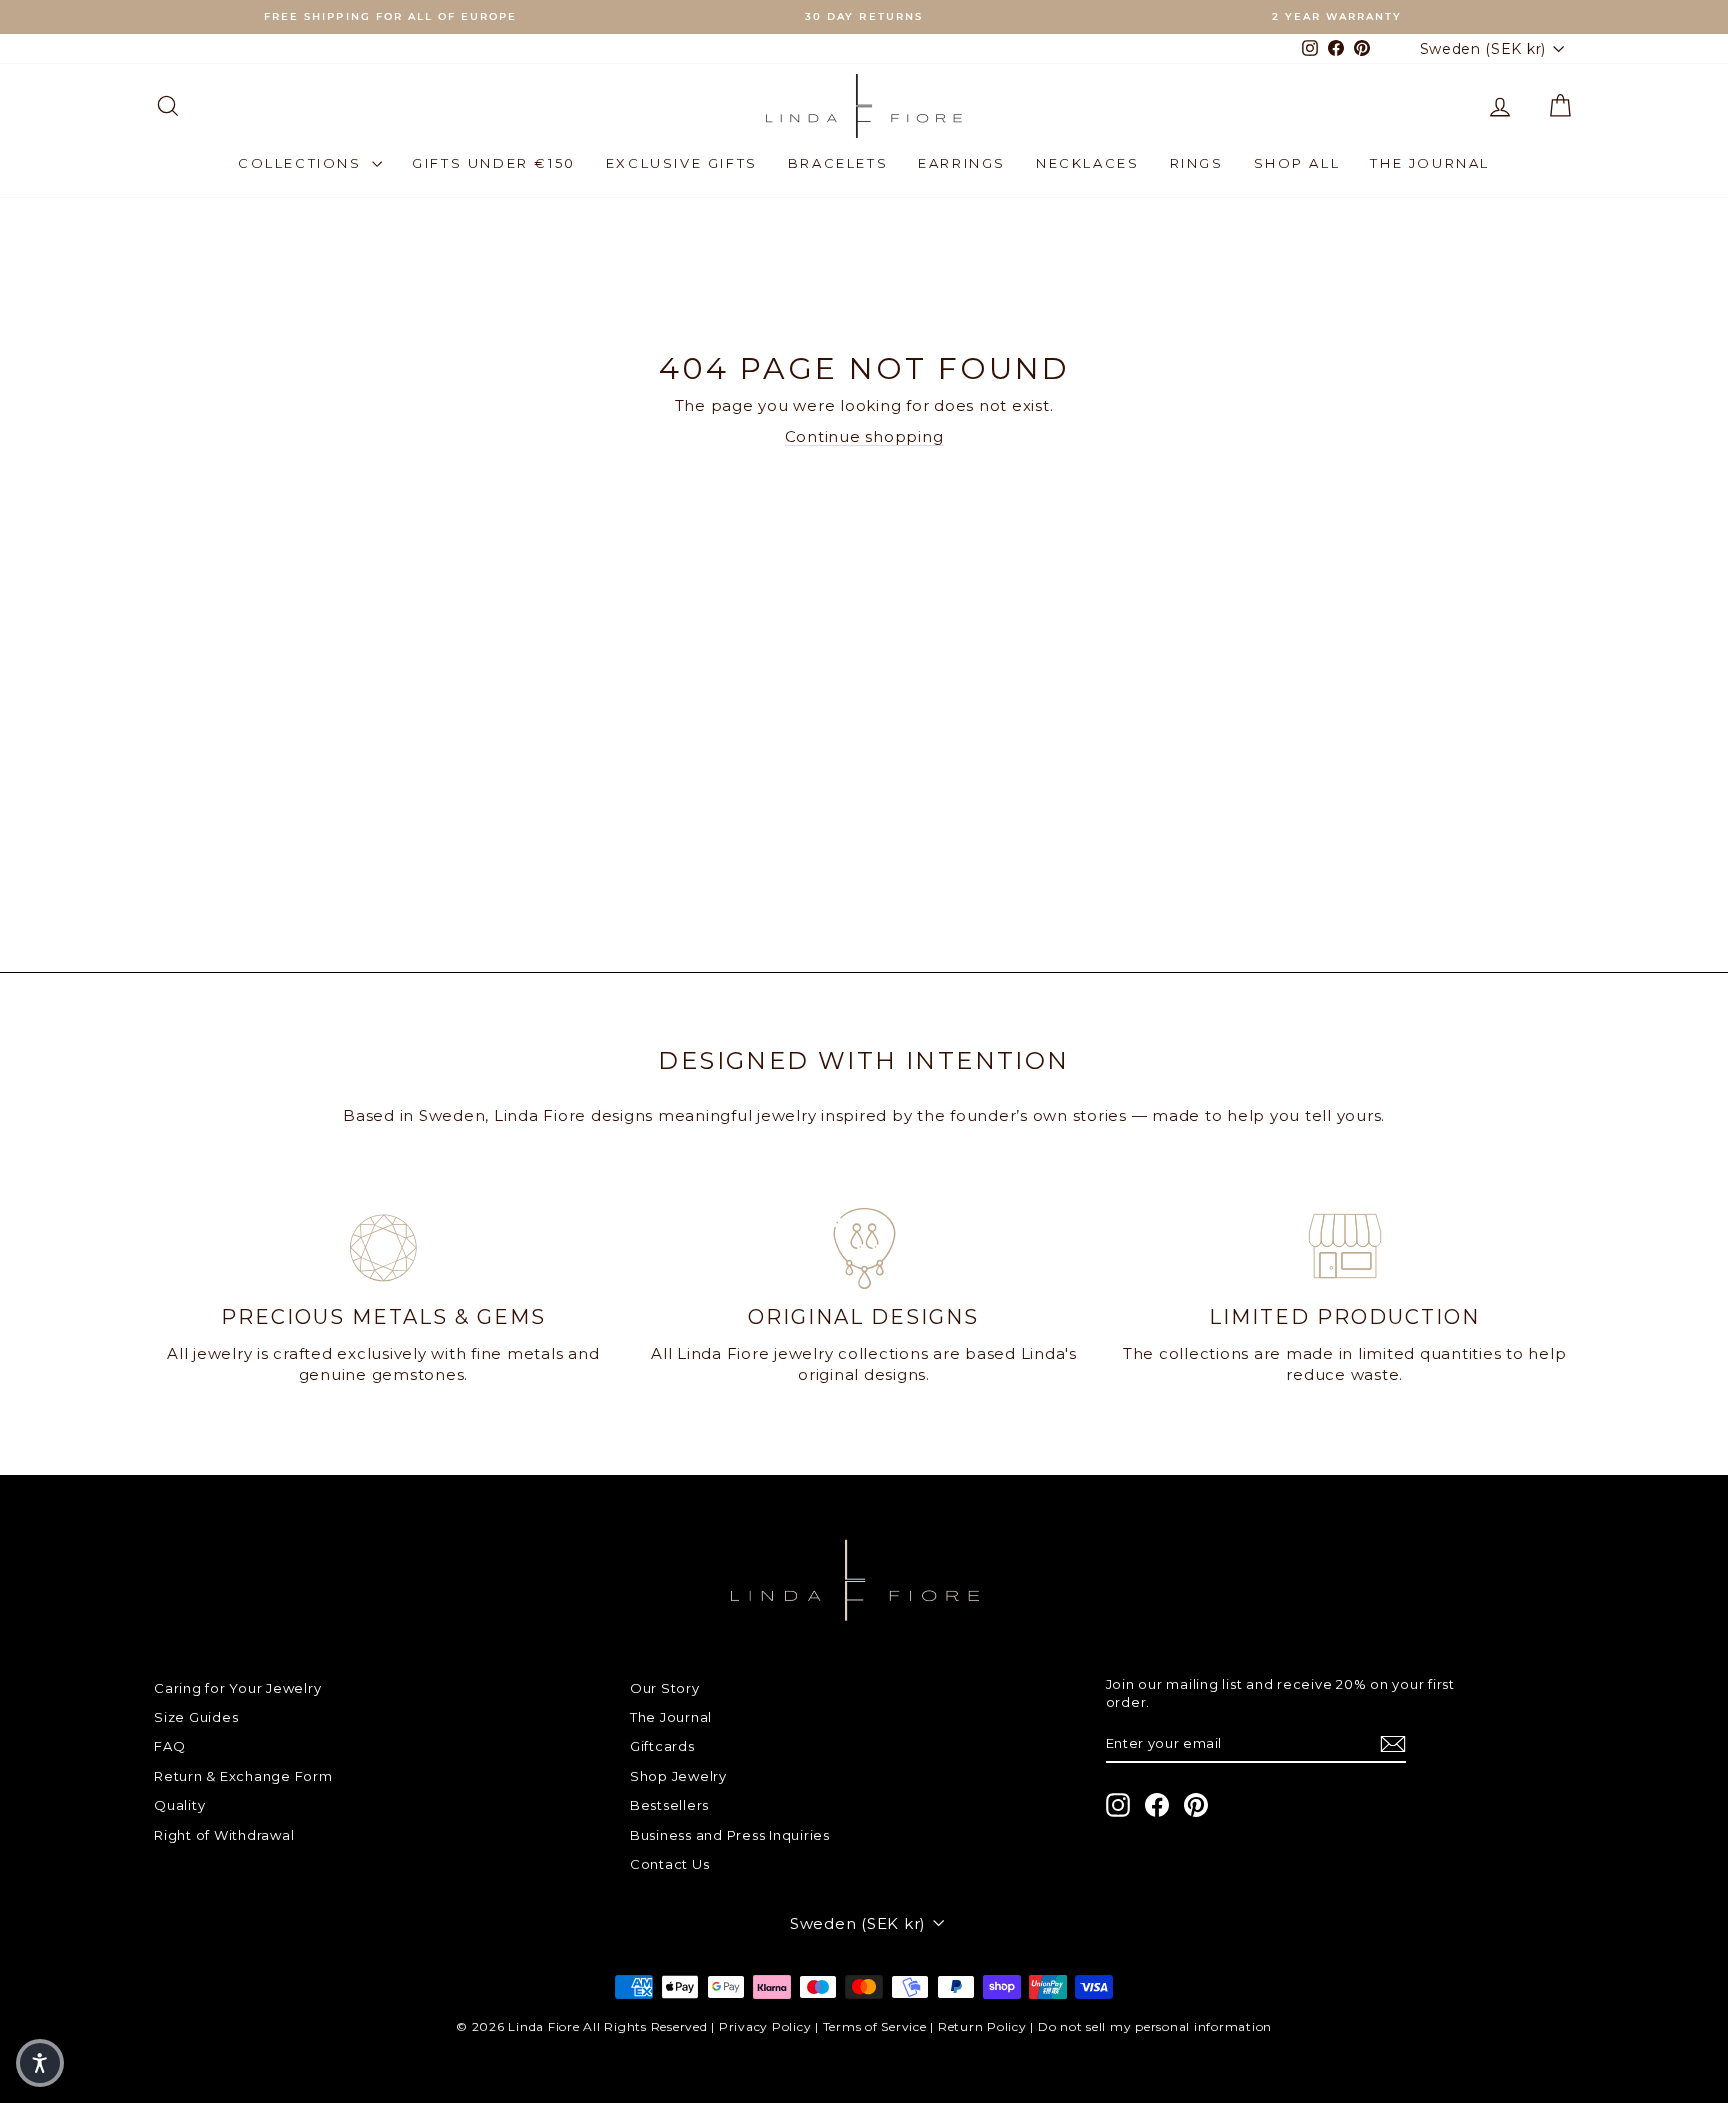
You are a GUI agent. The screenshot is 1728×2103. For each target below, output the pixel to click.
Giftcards (662, 1746)
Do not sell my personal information (1155, 2026)
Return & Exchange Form (243, 1776)
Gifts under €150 (494, 163)
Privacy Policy (765, 2026)
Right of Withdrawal (224, 1835)
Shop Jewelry (678, 1776)
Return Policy (982, 2026)
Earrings (962, 163)
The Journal (1430, 163)
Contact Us (670, 1864)
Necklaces (1087, 163)
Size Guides (196, 1717)
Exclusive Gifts (682, 163)
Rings (1197, 163)
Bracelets (838, 163)
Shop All (1297, 163)
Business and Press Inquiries (730, 1835)
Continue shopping (864, 436)
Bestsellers (669, 1805)
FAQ (169, 1746)
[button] (40, 2063)
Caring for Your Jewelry (237, 1688)
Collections (302, 163)
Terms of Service (875, 2026)
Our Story (665, 1688)
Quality (179, 1805)
